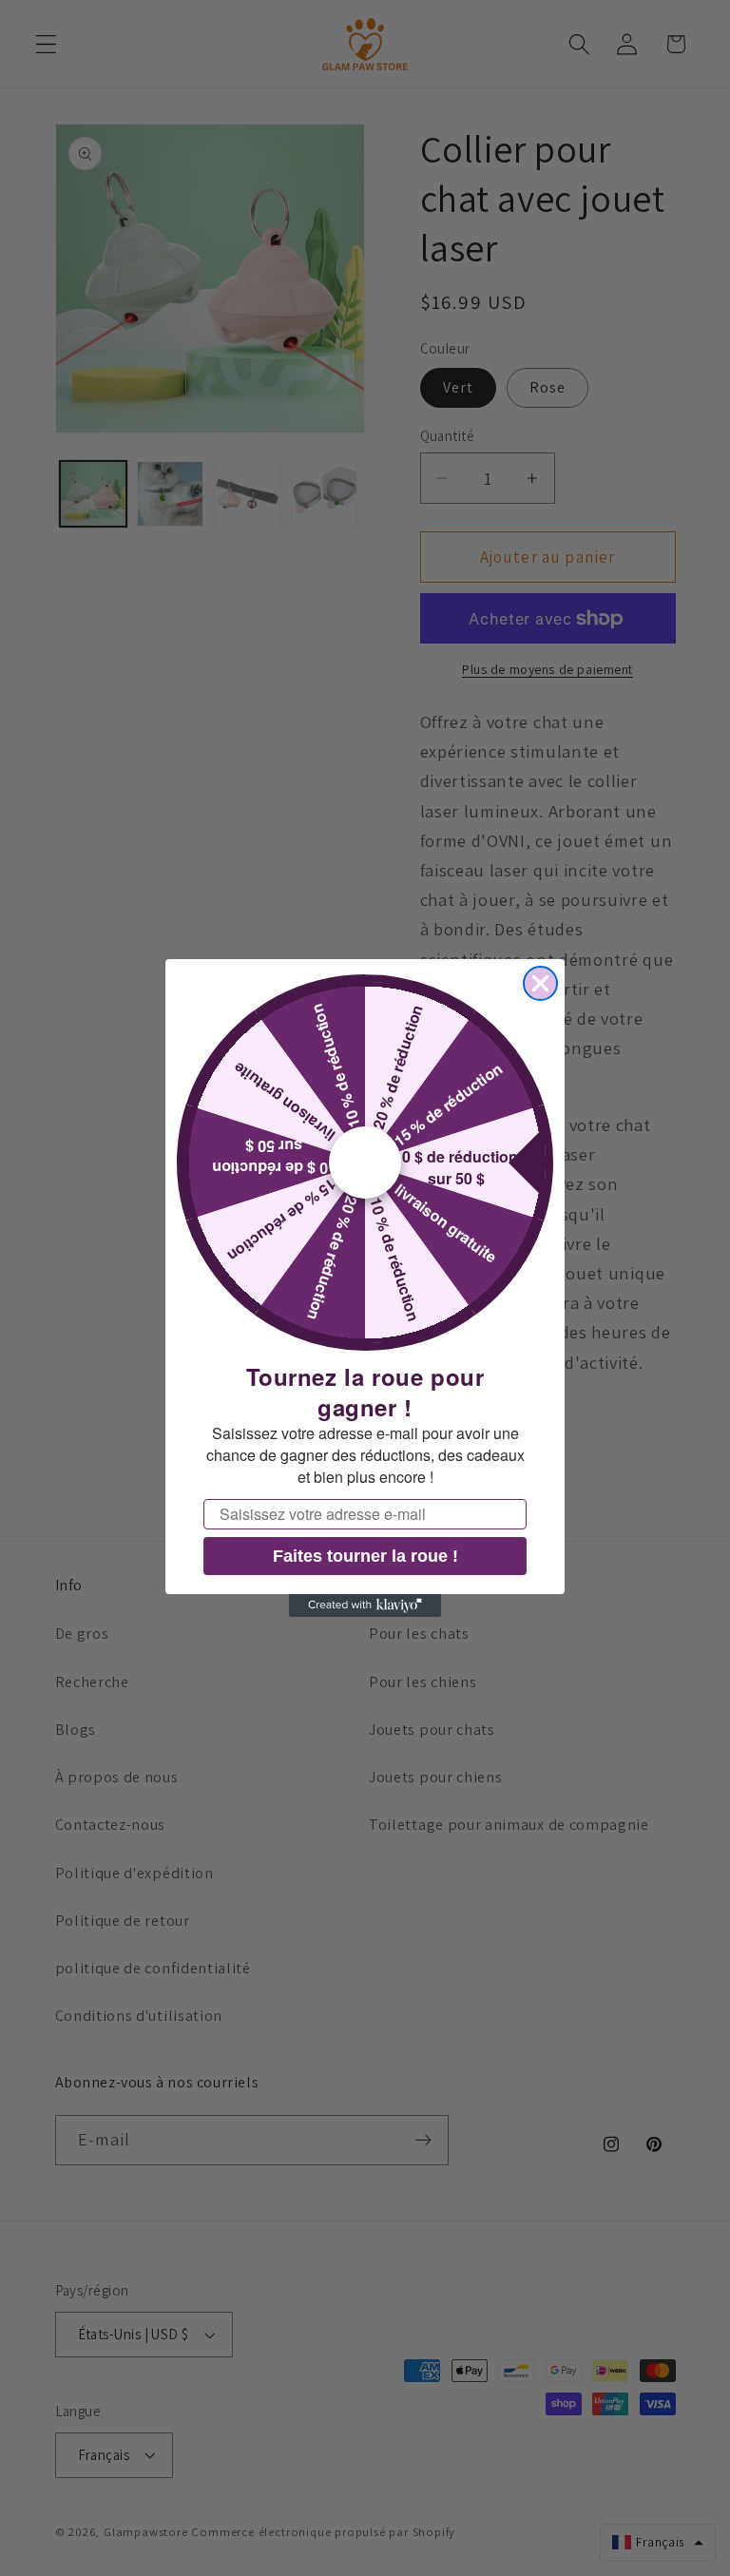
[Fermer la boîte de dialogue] (540, 983)
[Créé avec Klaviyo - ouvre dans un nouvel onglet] (365, 1605)
